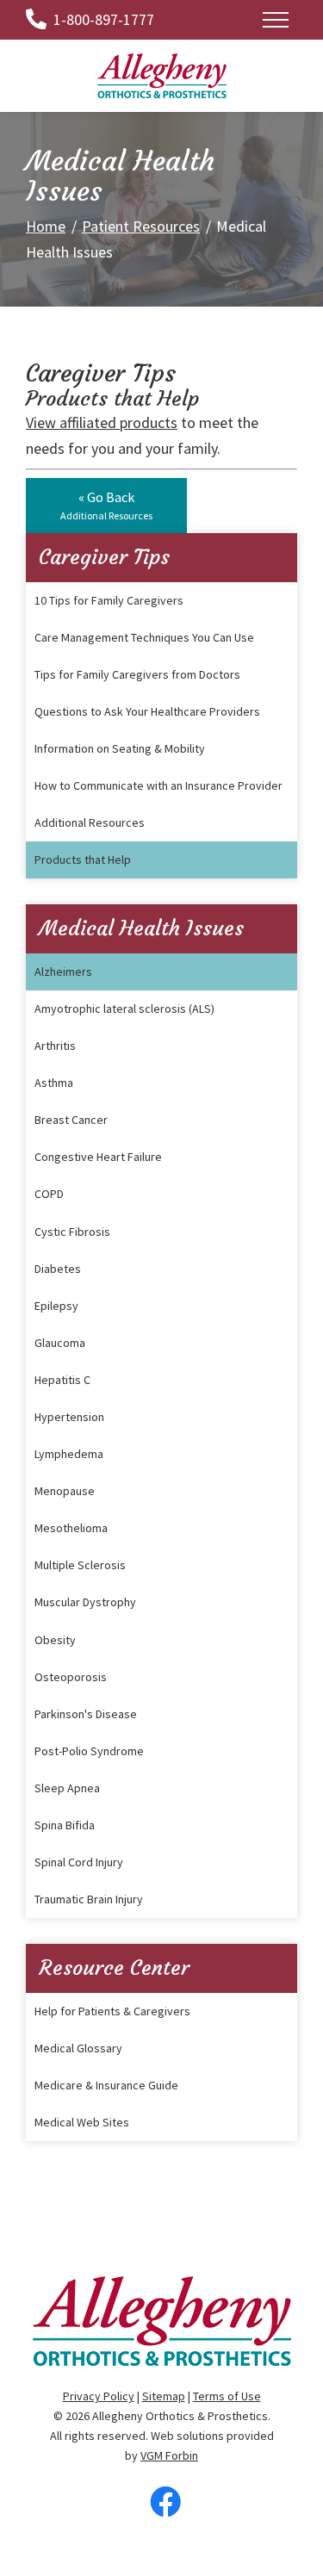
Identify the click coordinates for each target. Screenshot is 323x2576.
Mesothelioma (71, 1528)
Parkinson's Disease (86, 1714)
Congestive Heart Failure (98, 1157)
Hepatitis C (62, 1380)
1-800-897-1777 (104, 19)
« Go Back (106, 505)
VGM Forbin (169, 2455)
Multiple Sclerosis (80, 1565)
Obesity (55, 1640)
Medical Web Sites (82, 2122)
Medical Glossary (78, 2048)
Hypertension (69, 1417)
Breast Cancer (71, 1120)
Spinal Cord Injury (79, 1862)
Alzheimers (63, 971)
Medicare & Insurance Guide (106, 2085)
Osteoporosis (71, 1677)
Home (46, 226)
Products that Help (83, 860)
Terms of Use (227, 2396)
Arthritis (55, 1046)
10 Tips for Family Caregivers (109, 600)
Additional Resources (90, 822)
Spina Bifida (65, 1825)
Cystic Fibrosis (72, 1232)
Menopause (65, 1491)
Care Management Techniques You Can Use (144, 637)
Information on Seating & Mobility (120, 748)
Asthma (54, 1083)
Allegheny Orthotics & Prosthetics (180, 2416)
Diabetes (58, 1269)
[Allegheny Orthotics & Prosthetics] (162, 74)
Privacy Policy (99, 2396)
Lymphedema (69, 1454)
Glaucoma (60, 1343)
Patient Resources (141, 226)
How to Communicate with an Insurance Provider (158, 785)
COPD (49, 1194)
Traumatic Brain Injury (89, 1899)
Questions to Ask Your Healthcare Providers (147, 711)
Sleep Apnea (67, 1788)
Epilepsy (56, 1306)
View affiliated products (102, 422)
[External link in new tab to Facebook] (165, 2504)
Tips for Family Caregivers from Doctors (137, 674)
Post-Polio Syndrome (89, 1751)
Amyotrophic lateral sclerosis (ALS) (124, 1009)
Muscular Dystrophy (85, 1602)
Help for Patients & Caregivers (112, 2011)
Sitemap (164, 2396)
